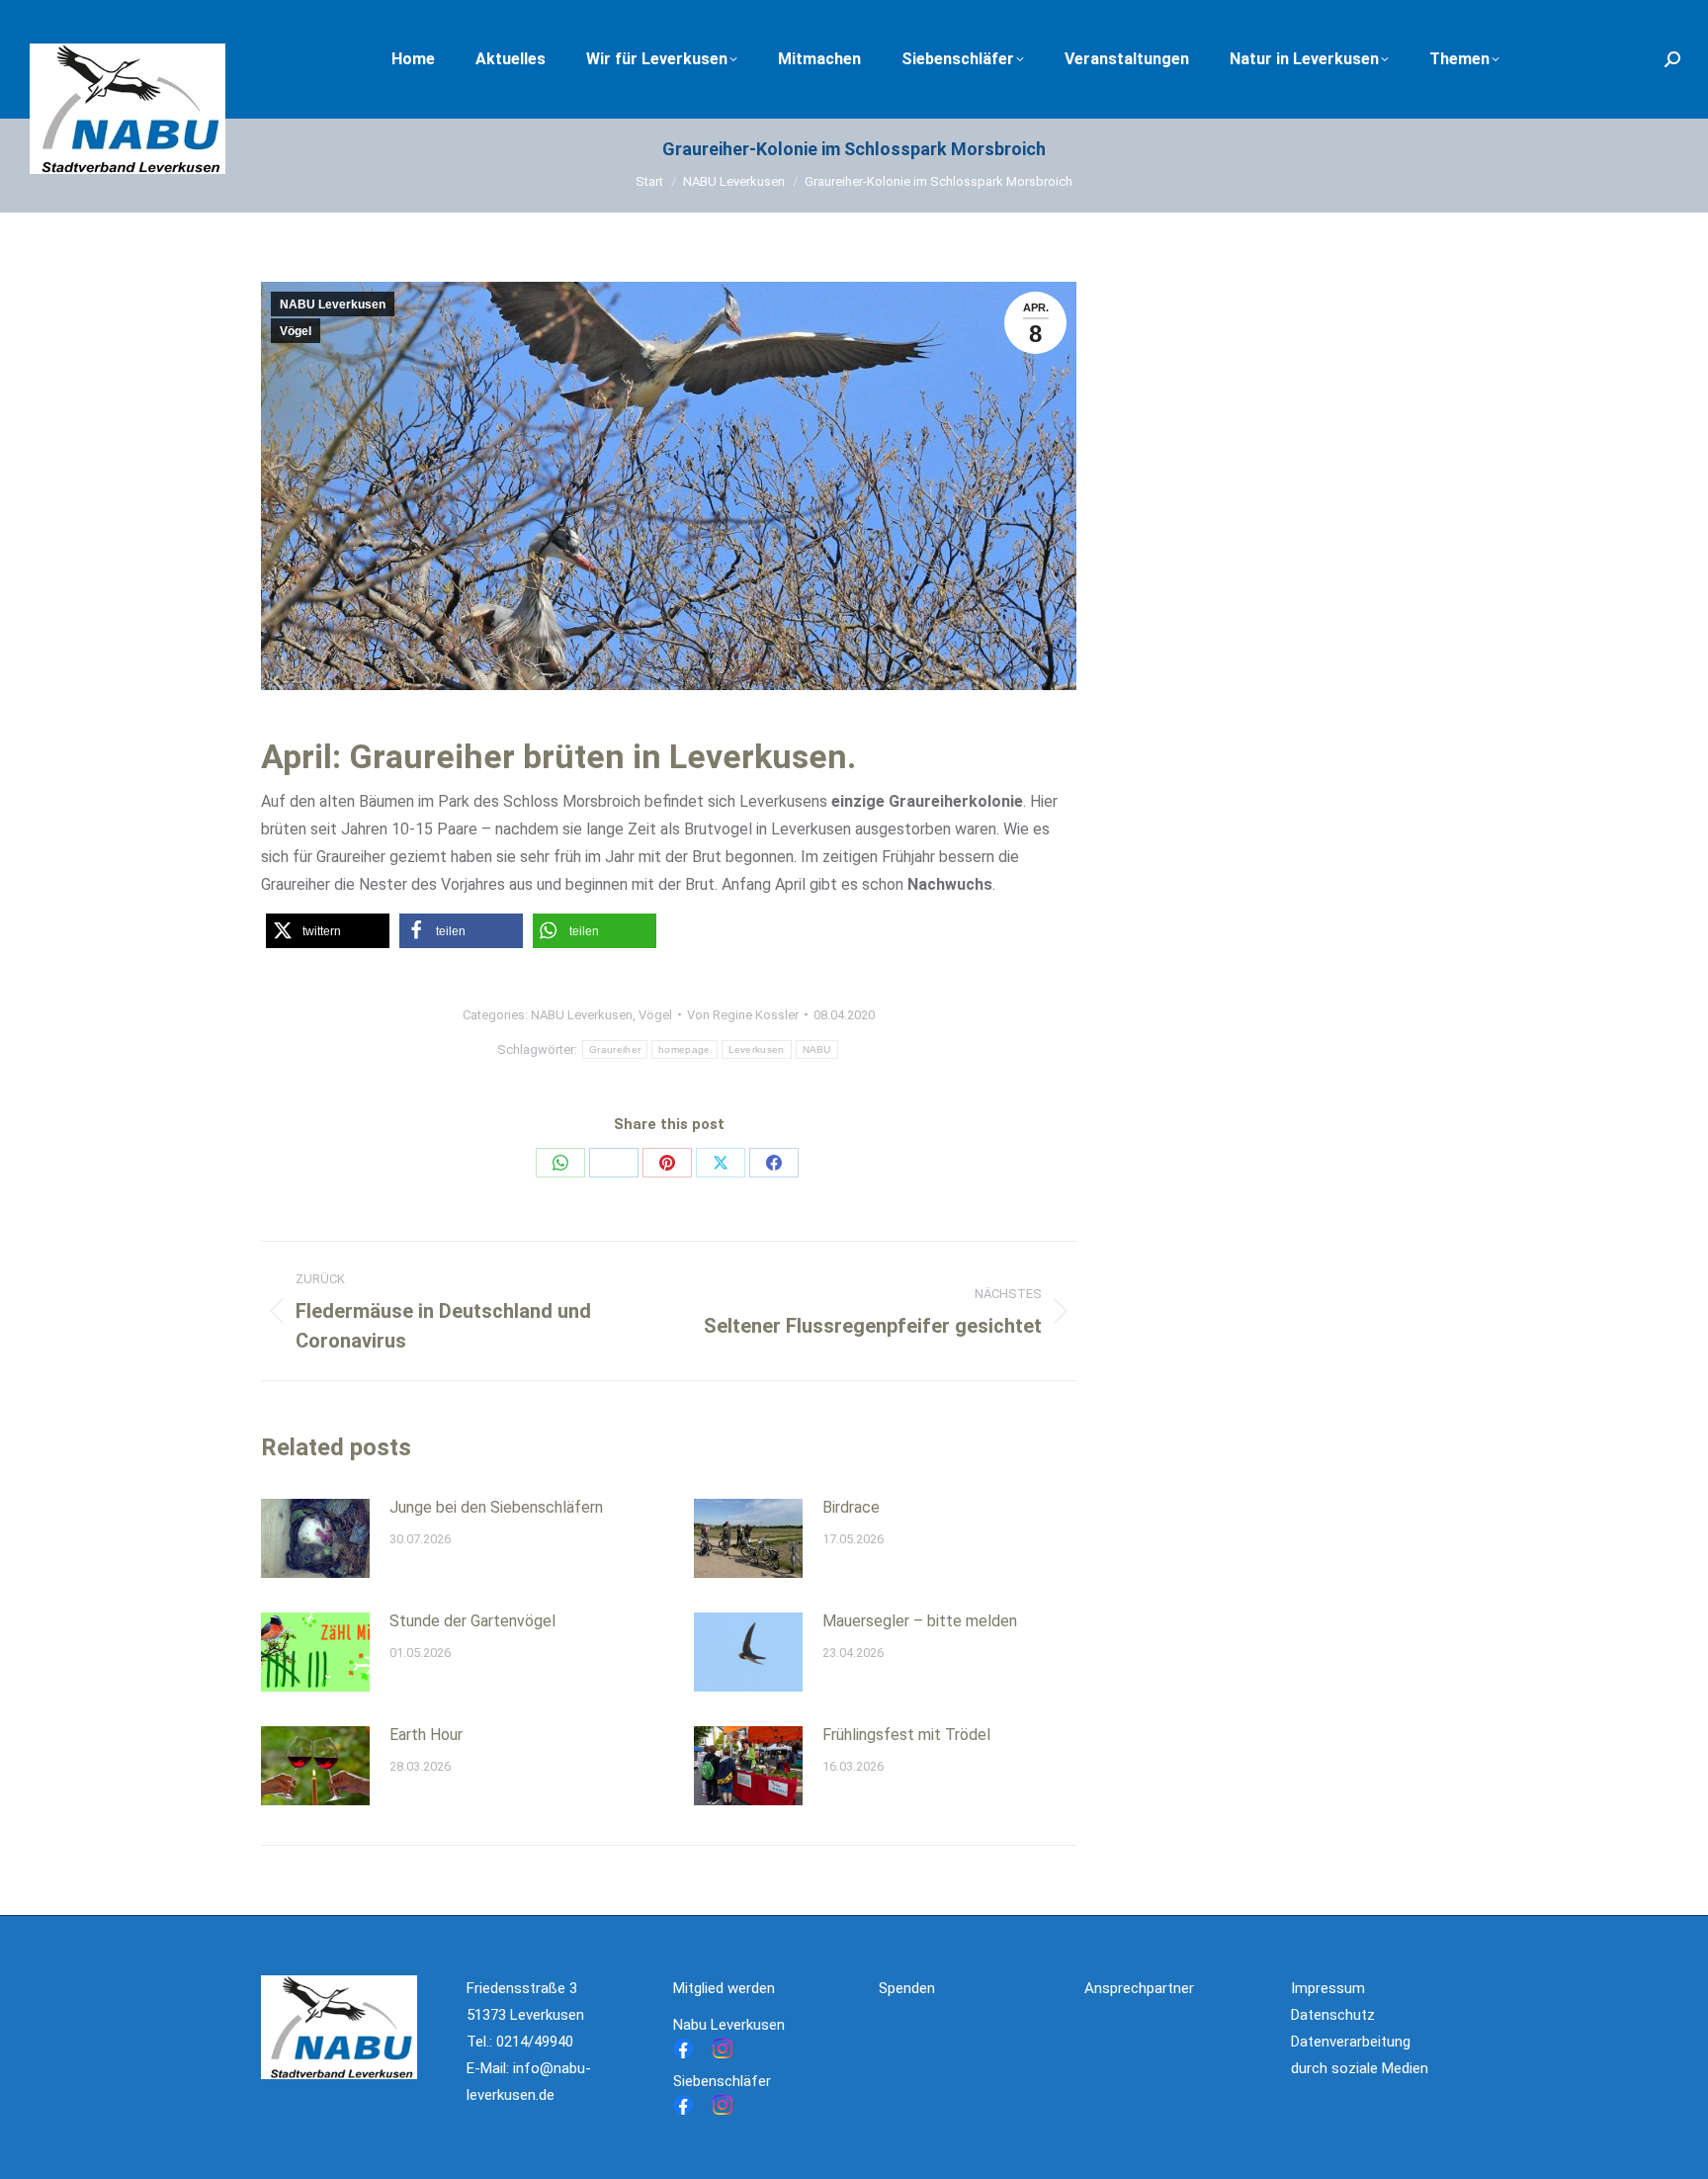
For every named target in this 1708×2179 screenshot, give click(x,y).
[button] (328, 931)
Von (743, 1015)
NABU (817, 1049)
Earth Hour (426, 1735)
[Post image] (315, 1538)
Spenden (907, 1988)
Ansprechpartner (1139, 1988)
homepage (684, 1049)
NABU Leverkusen (333, 305)
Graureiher (615, 1049)
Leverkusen (757, 1049)
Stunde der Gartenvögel (472, 1621)
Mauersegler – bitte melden (920, 1621)
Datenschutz (1333, 2015)
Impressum (1328, 1988)
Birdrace (851, 1507)
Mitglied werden (724, 1988)
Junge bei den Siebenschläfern (496, 1507)
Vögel (296, 331)
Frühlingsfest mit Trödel (906, 1735)
